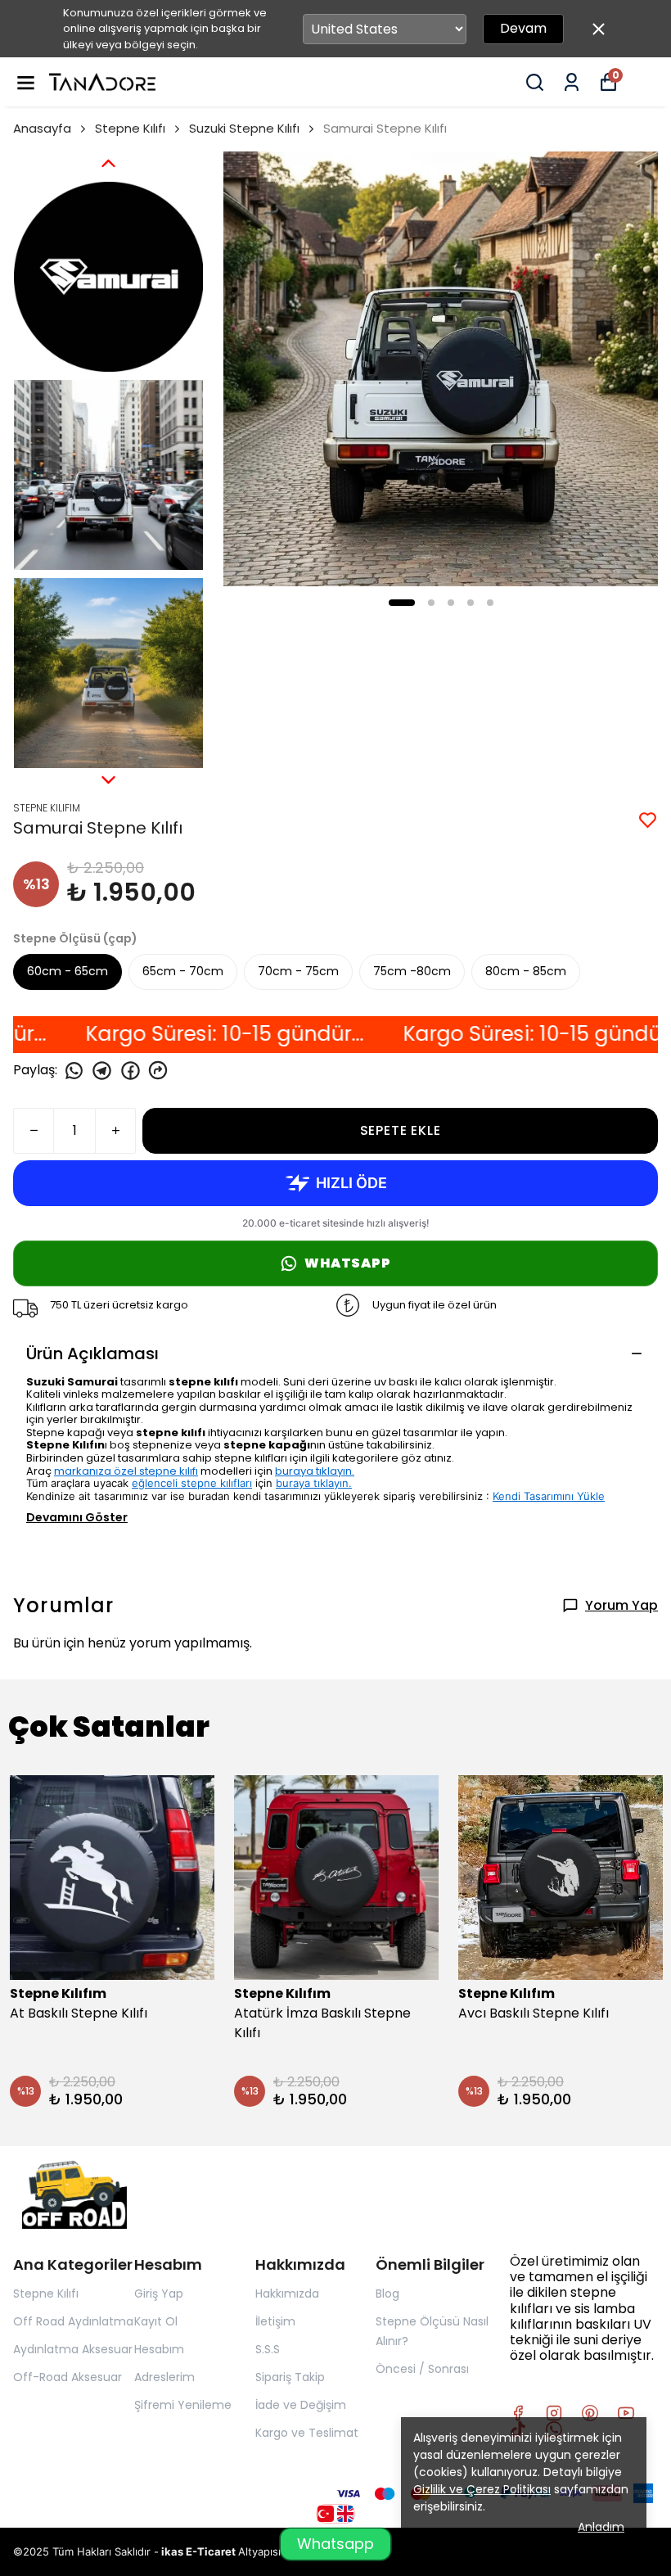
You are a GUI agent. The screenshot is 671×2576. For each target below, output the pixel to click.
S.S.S (268, 2349)
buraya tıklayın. (315, 1471)
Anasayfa (42, 128)
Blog (387, 2294)
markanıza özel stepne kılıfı (126, 1471)
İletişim (275, 2321)
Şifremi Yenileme (183, 2405)
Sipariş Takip (290, 2377)
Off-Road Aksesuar (68, 2377)
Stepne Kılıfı (130, 128)
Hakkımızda (287, 2294)
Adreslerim (164, 2377)
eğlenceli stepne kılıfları (192, 1483)
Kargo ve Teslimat (307, 2433)
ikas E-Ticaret (200, 2551)
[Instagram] (554, 2413)
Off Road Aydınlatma (73, 2321)
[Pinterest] (590, 2413)
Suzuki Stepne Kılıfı (244, 128)
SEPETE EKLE (401, 1130)
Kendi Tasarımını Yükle (549, 1496)
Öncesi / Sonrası (422, 2369)
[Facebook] (518, 2413)
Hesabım (159, 2349)
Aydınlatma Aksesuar (73, 2349)
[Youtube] (626, 2413)
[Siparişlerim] (572, 82)
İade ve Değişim (301, 2405)
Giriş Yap (159, 2294)
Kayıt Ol (156, 2321)
